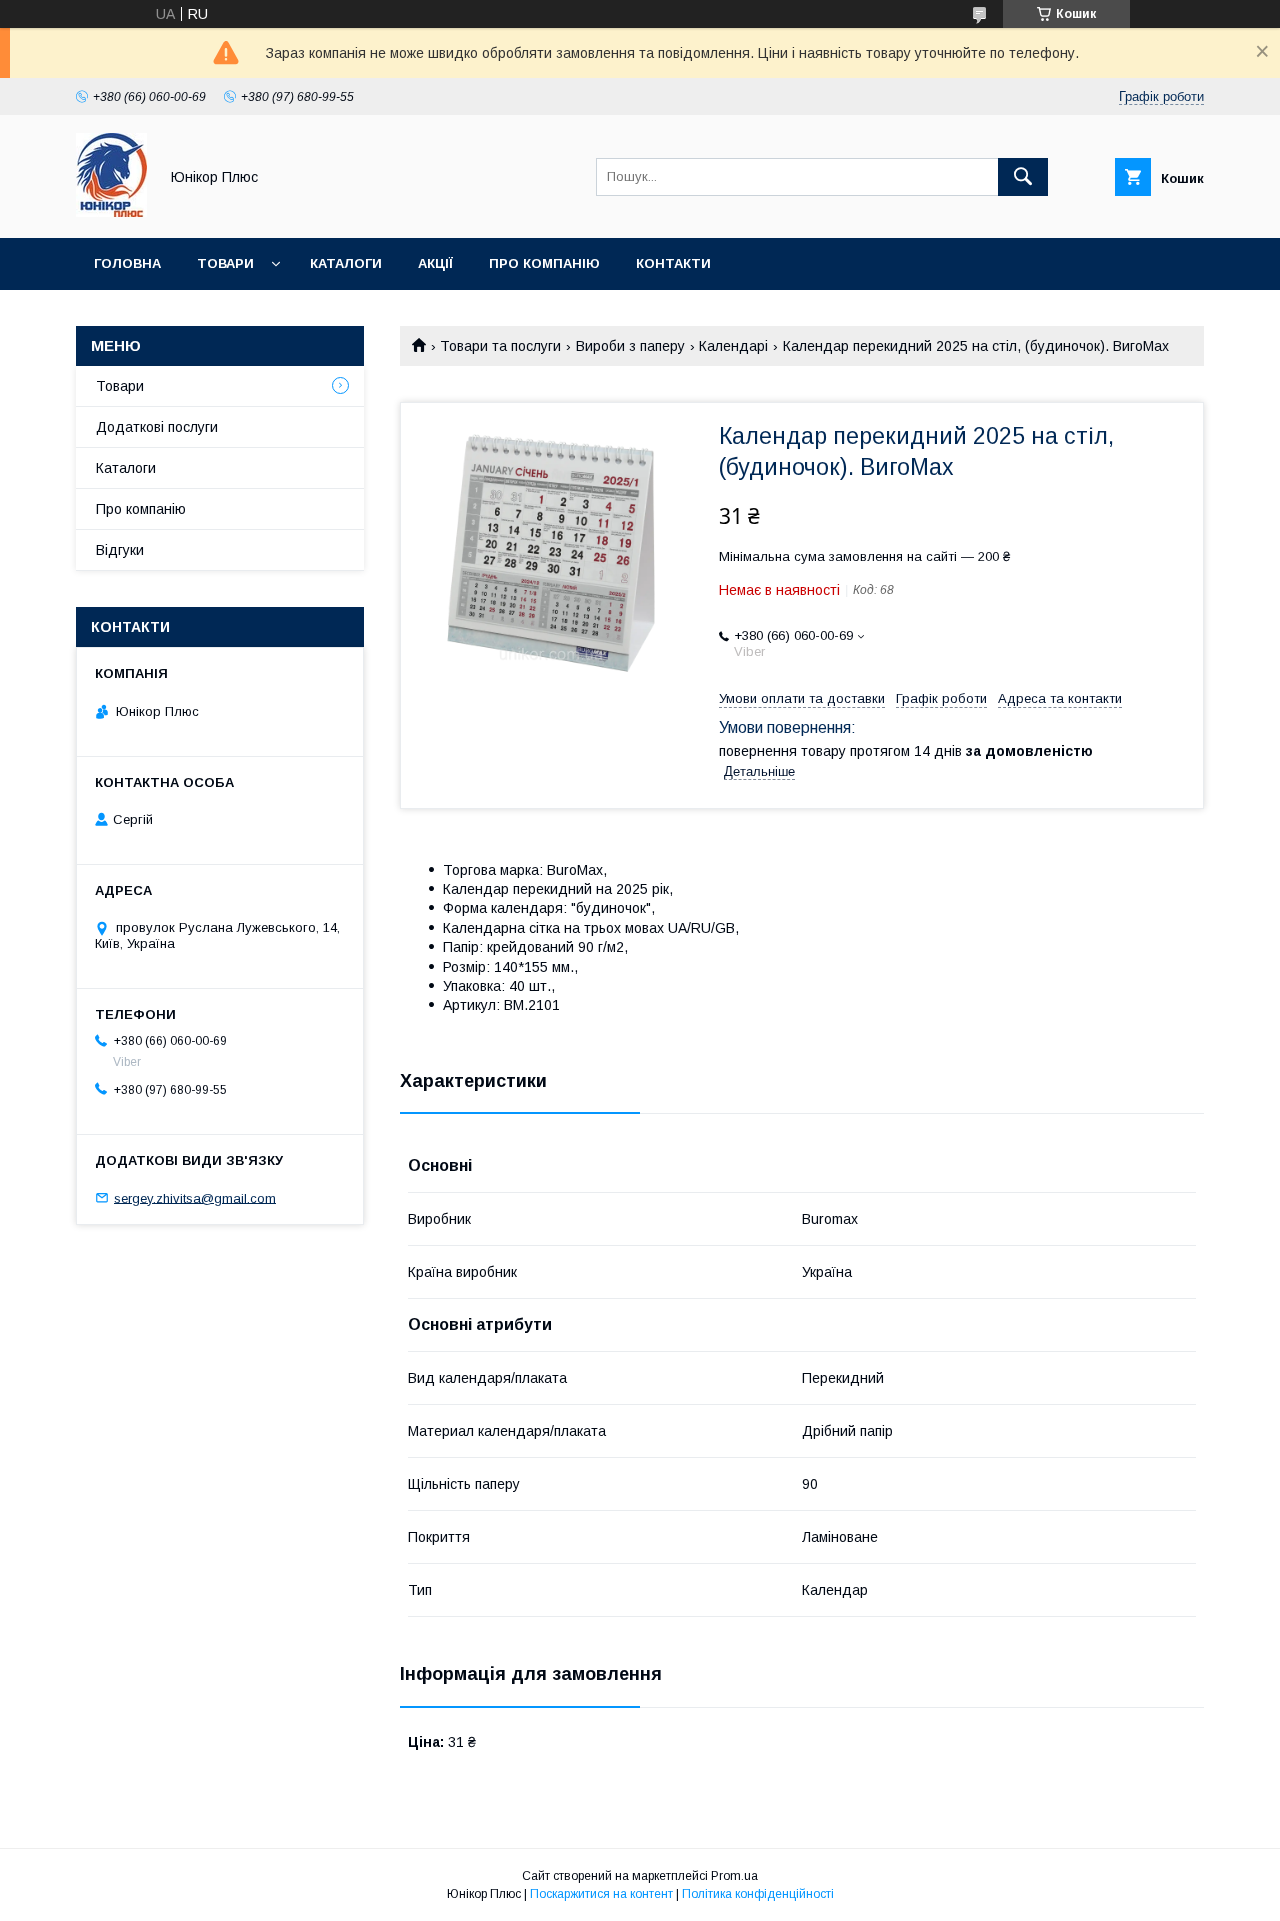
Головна (127, 263)
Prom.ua (734, 1876)
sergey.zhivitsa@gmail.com (195, 1197)
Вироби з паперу (630, 346)
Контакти (673, 263)
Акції (435, 263)
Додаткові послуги (157, 427)
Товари (225, 263)
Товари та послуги (500, 346)
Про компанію (544, 263)
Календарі (733, 346)
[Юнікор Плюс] (111, 212)
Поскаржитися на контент (601, 1894)
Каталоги (346, 263)
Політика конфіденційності (758, 1894)
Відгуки (120, 550)
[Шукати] (1023, 177)
